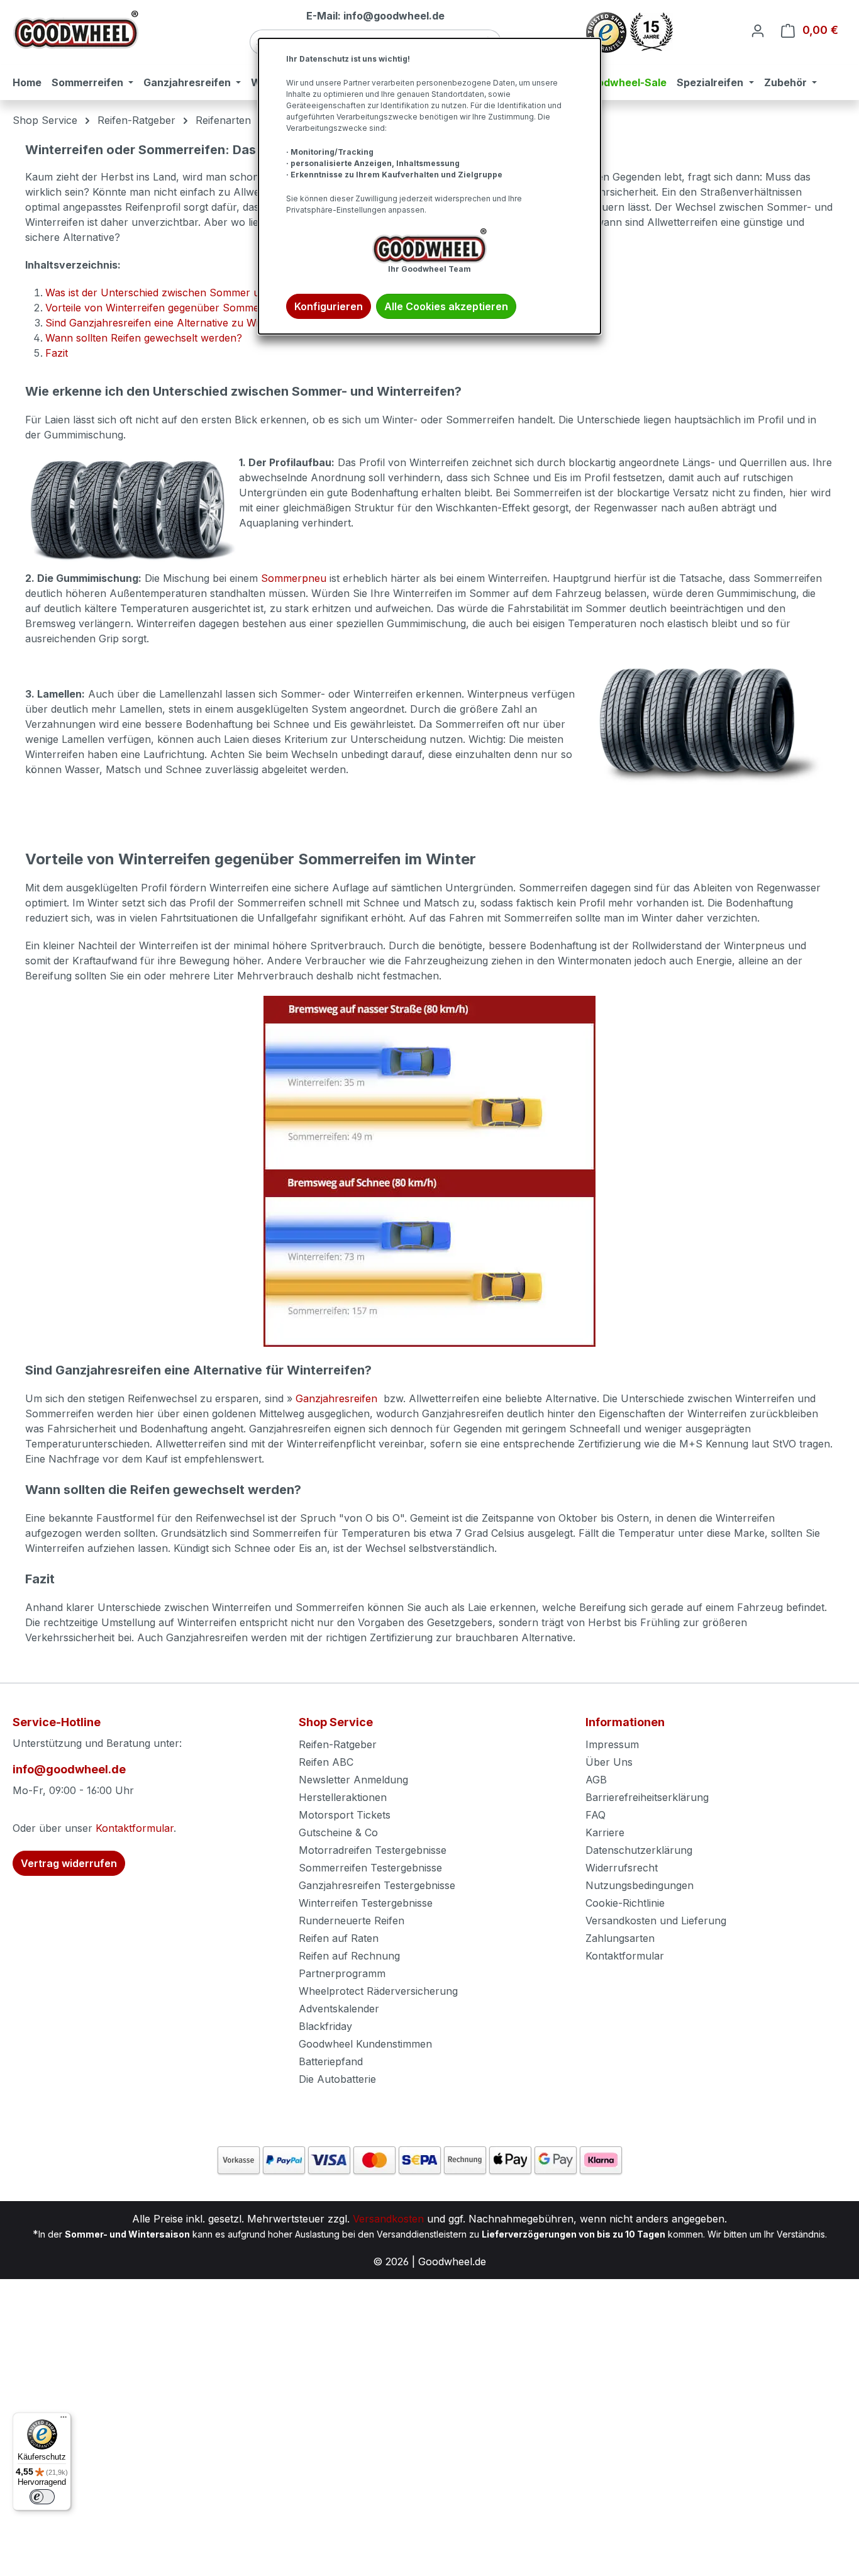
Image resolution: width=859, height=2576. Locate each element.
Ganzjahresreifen (338, 1398)
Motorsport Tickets (345, 1815)
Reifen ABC (326, 1762)
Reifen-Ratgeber (338, 1744)
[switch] (42, 2497)
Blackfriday (325, 2026)
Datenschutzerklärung (639, 1850)
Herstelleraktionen (343, 1797)
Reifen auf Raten (339, 1938)
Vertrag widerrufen (69, 1863)
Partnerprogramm (342, 1973)
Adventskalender (339, 2009)
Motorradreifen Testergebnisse (373, 1850)
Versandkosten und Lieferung (656, 1921)
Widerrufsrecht (622, 1868)
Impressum (612, 1744)
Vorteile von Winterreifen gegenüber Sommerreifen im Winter (192, 308)
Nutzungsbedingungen (640, 1885)
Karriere (605, 1832)
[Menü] (64, 2420)
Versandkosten (388, 2219)
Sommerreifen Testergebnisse (370, 1868)
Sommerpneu (294, 578)
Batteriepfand (331, 2061)
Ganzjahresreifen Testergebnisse (377, 1885)
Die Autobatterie (337, 2079)
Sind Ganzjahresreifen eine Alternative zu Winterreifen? (178, 323)
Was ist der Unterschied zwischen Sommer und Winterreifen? (192, 293)
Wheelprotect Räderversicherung (378, 1991)
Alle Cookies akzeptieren (446, 306)
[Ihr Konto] (758, 30)
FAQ (596, 1815)
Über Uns (609, 1762)
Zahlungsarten (620, 1938)
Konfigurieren (329, 306)
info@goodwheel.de (69, 1769)
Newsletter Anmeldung (353, 1780)
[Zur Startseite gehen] (75, 30)
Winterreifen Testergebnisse (366, 1903)
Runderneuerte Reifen (352, 1921)
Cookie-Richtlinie (625, 1903)
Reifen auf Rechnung (349, 1956)
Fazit (57, 353)
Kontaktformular (135, 1828)
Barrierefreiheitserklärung (647, 1797)
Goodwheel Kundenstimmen (365, 2044)
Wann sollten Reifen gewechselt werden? (144, 338)
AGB (596, 1780)
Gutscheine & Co (338, 1832)
